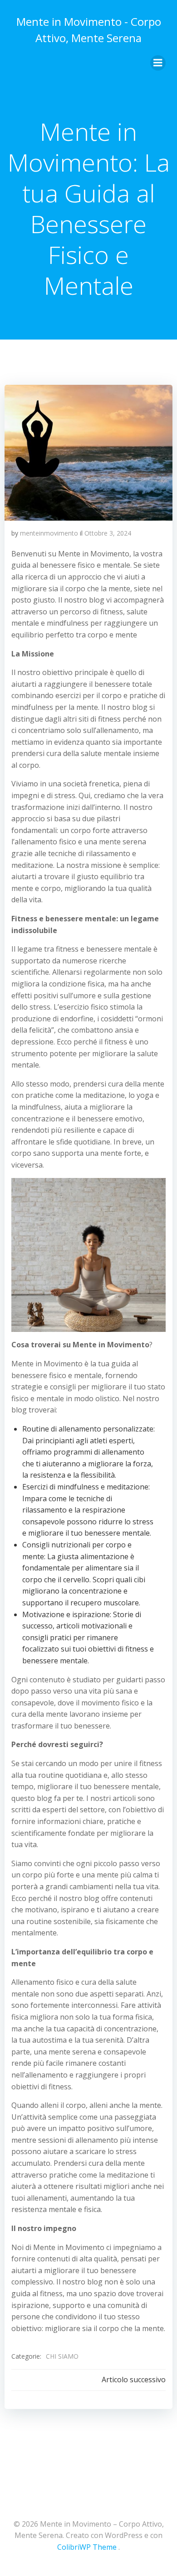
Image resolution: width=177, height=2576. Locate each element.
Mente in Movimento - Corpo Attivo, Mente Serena (89, 30)
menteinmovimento (49, 533)
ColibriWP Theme (87, 2547)
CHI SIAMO (62, 2356)
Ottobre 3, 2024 (108, 533)
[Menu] (158, 63)
